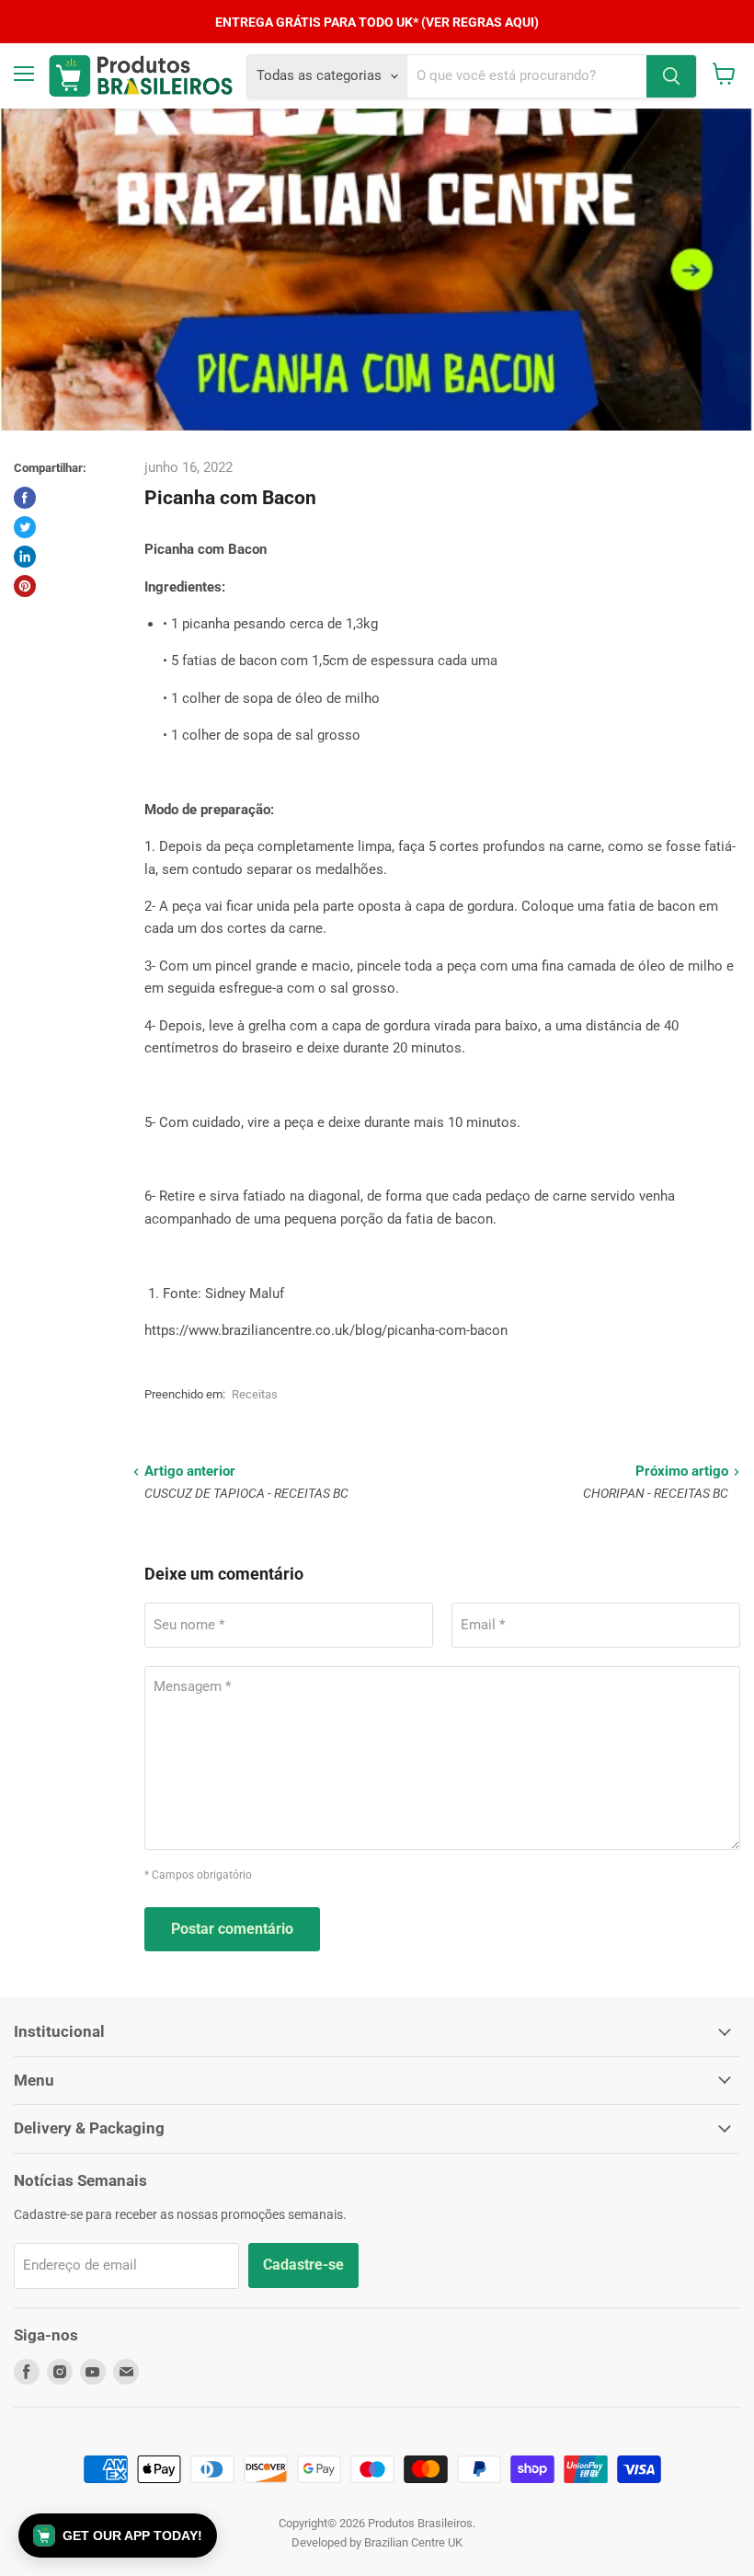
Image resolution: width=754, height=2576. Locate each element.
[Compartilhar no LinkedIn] (25, 557)
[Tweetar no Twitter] (25, 527)
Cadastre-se (303, 2265)
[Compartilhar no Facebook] (25, 498)
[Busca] (671, 76)
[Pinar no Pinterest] (25, 586)
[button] (118, 2536)
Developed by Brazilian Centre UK (377, 2542)
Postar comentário (232, 1929)
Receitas (255, 1394)
